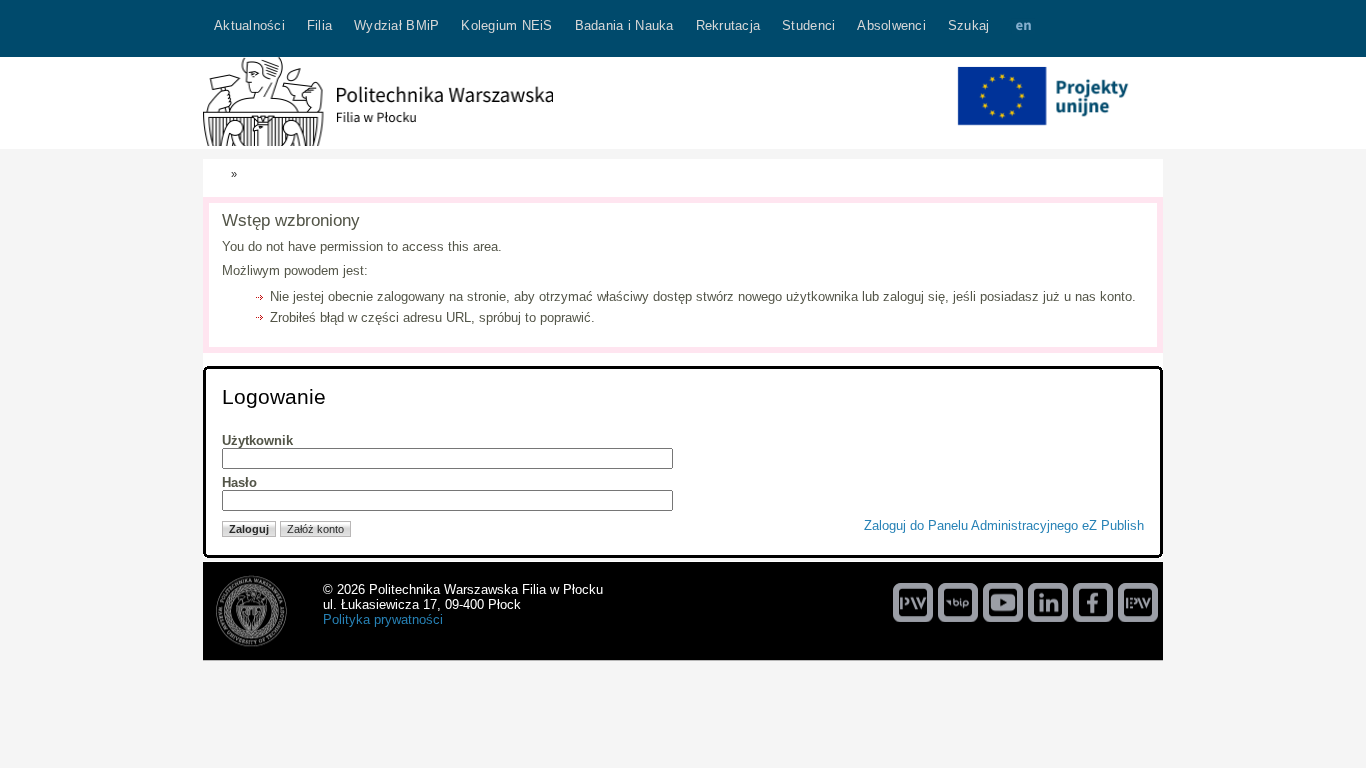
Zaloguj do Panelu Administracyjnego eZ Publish (1004, 525)
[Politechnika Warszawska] (913, 602)
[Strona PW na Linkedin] (1048, 602)
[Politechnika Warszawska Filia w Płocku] (378, 141)
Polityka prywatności (383, 619)
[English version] (1023, 28)
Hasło (239, 482)
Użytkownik (257, 440)
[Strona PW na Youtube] (1003, 602)
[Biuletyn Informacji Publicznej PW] (958, 602)
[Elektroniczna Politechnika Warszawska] (1138, 602)
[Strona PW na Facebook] (1093, 602)
